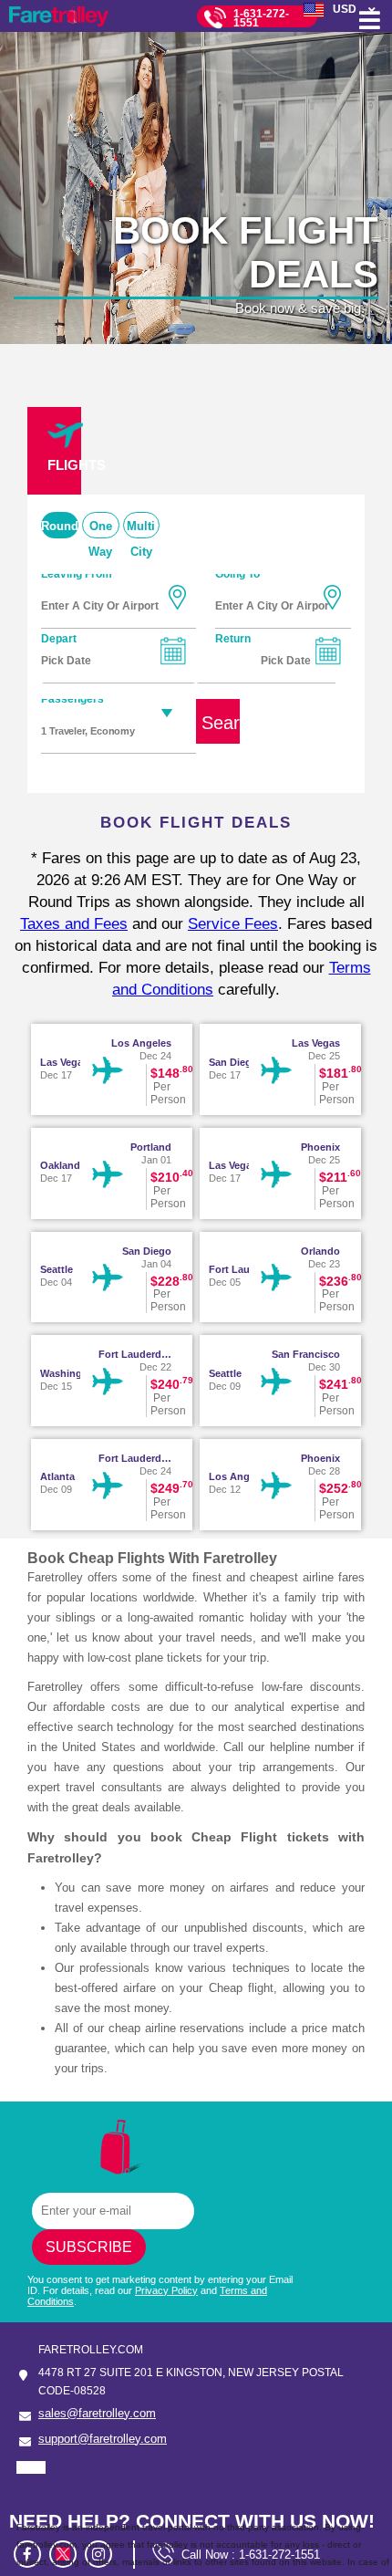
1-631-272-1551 (261, 18)
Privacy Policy (166, 2290)
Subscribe (89, 2247)
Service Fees (233, 924)
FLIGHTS (64, 465)
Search (221, 723)
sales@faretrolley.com (97, 2413)
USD (345, 9)
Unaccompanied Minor (114, 771)
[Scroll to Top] (370, 2485)
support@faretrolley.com (103, 2439)
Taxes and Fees (74, 924)
